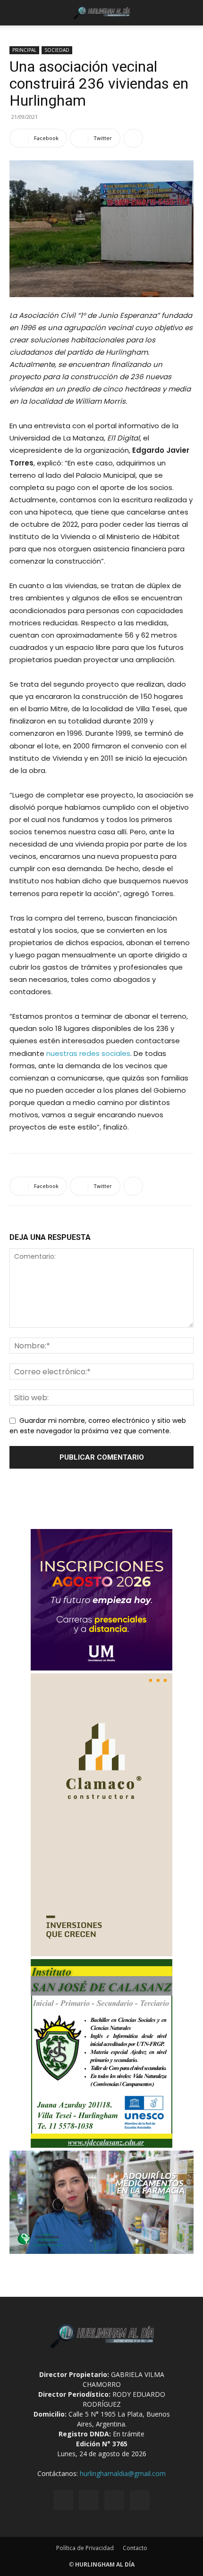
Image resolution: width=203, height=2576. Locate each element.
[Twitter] (114, 2500)
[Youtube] (140, 2500)
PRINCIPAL (24, 50)
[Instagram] (89, 2500)
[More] (133, 138)
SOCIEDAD (57, 50)
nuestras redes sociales (88, 1053)
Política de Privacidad (85, 2548)
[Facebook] (63, 2500)
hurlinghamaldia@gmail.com (123, 2473)
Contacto (135, 2548)
